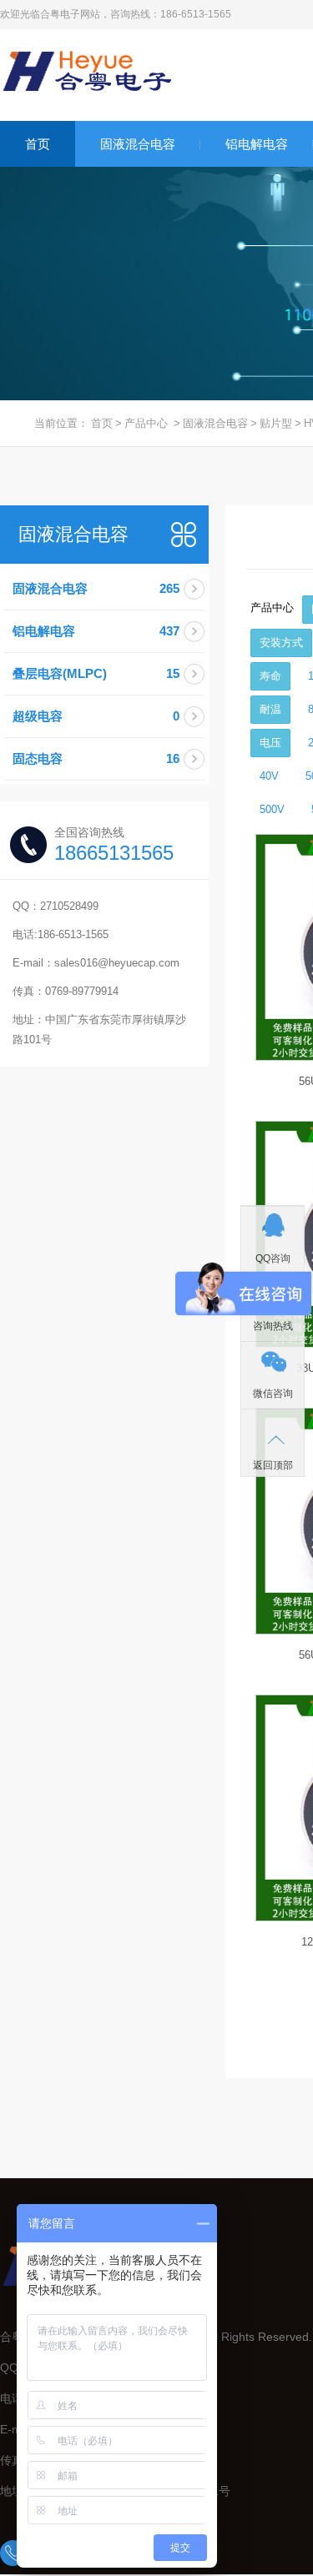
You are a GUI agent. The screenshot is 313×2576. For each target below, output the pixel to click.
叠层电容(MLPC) (96, 673)
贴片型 (276, 423)
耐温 (270, 709)
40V (269, 776)
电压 (270, 743)
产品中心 (146, 423)
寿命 (270, 676)
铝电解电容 (257, 144)
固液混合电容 (138, 144)
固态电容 (96, 758)
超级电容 (96, 716)
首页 (38, 144)
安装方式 (281, 643)
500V (272, 809)
